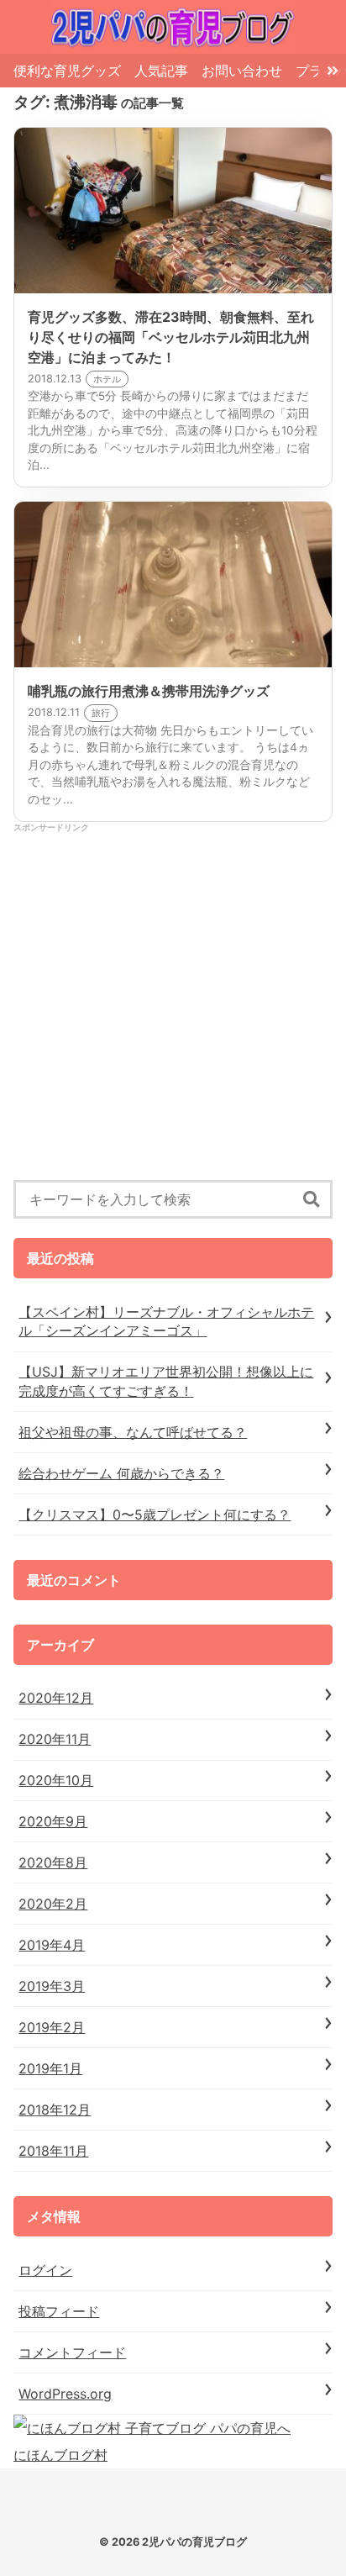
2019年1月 (50, 2068)
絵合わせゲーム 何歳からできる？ (121, 1473)
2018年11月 (53, 2151)
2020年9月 (53, 1821)
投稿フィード (59, 2311)
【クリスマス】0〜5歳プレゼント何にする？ (155, 1515)
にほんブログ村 (60, 2455)
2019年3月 (52, 1986)
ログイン (45, 2270)
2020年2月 (53, 1904)
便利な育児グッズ (67, 71)
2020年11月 (55, 1739)
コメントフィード (72, 2352)
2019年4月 (52, 1945)
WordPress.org (65, 2394)
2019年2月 (52, 2027)
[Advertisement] (173, 1007)
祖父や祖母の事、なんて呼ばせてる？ (133, 1432)
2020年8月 (53, 1862)
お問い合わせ (242, 71)
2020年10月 (56, 1780)
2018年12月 (55, 2110)
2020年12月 (56, 1698)
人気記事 (161, 71)
